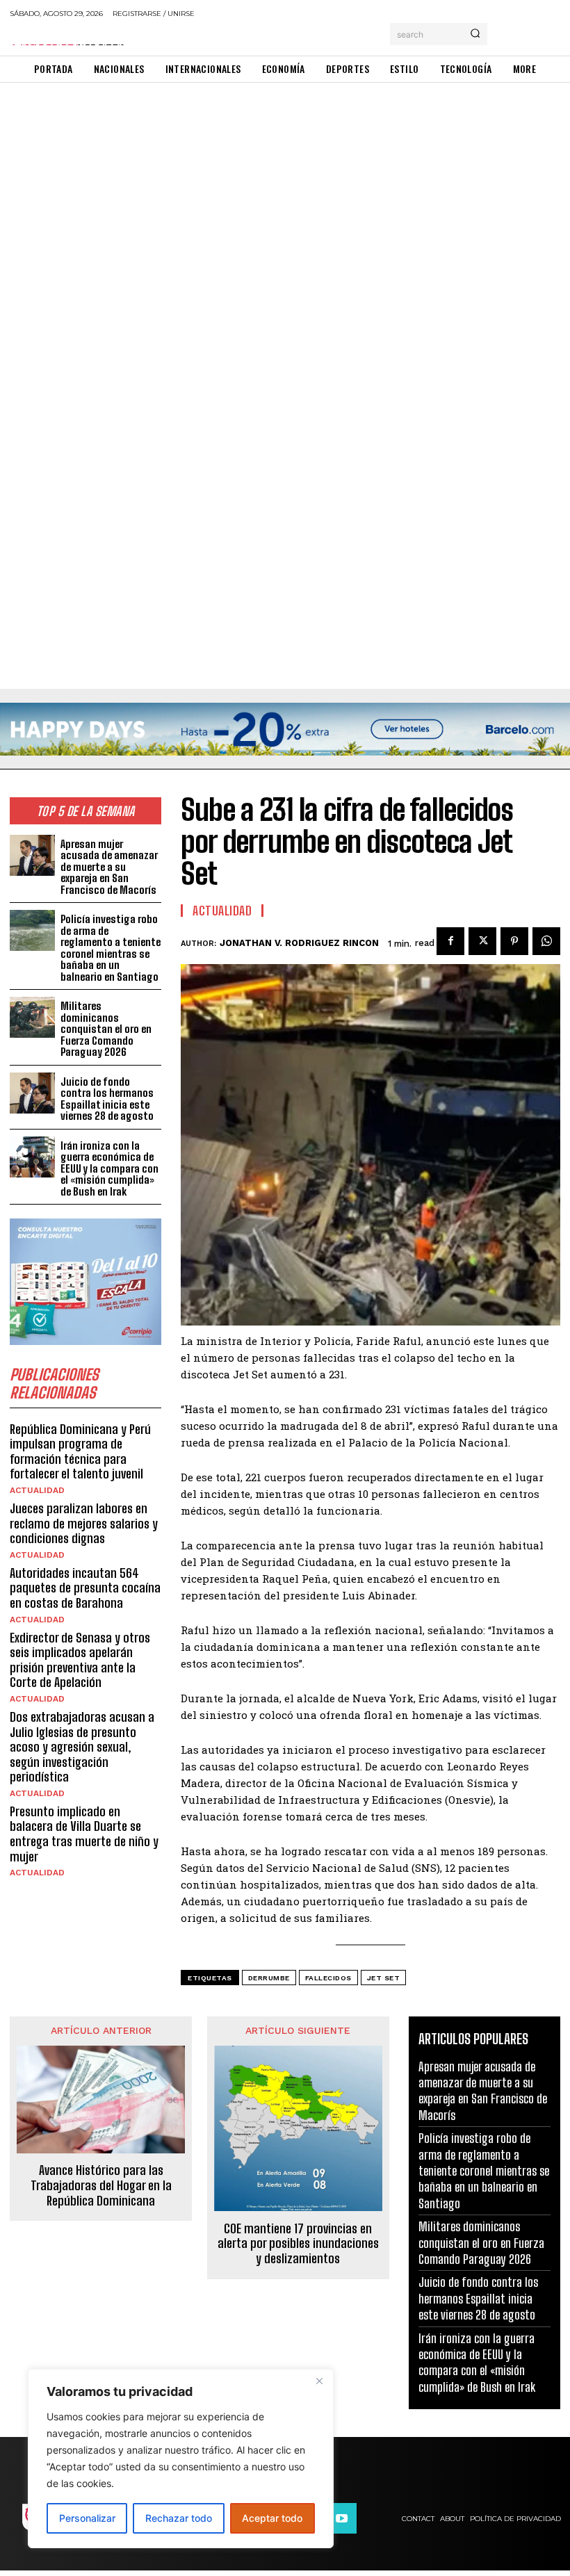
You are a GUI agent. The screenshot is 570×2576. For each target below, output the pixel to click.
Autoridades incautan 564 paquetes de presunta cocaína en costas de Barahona (85, 1588)
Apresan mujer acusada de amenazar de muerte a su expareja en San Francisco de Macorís (109, 867)
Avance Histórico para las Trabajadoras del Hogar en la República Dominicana (101, 2185)
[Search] (475, 34)
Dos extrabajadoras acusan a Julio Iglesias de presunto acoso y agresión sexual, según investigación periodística (82, 1747)
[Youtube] (341, 2518)
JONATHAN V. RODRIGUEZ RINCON (299, 943)
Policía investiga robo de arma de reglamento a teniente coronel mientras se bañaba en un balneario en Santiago (111, 948)
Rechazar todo (179, 2518)
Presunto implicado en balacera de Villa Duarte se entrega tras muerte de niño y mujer (84, 1834)
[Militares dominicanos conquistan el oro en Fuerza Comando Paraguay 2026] (32, 1017)
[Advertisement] (285, 186)
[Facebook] (450, 941)
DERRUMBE (269, 1978)
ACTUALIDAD (37, 1490)
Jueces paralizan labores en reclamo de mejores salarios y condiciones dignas (84, 1523)
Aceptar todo (272, 2518)
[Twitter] (482, 941)
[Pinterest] (514, 941)
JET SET (384, 1978)
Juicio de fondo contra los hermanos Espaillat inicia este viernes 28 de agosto (107, 1099)
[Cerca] (319, 2381)
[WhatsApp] (546, 941)
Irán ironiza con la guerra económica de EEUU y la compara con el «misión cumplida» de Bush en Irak (109, 1168)
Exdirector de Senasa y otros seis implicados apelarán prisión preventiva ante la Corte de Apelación (80, 1660)
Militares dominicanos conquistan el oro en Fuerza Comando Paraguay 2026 (106, 1029)
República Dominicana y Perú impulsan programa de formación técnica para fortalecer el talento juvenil (80, 1452)
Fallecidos (328, 1978)
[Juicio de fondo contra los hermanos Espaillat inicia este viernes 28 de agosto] (32, 1093)
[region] (181, 2459)
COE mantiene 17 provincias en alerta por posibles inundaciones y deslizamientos (298, 2244)
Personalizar (87, 2518)
